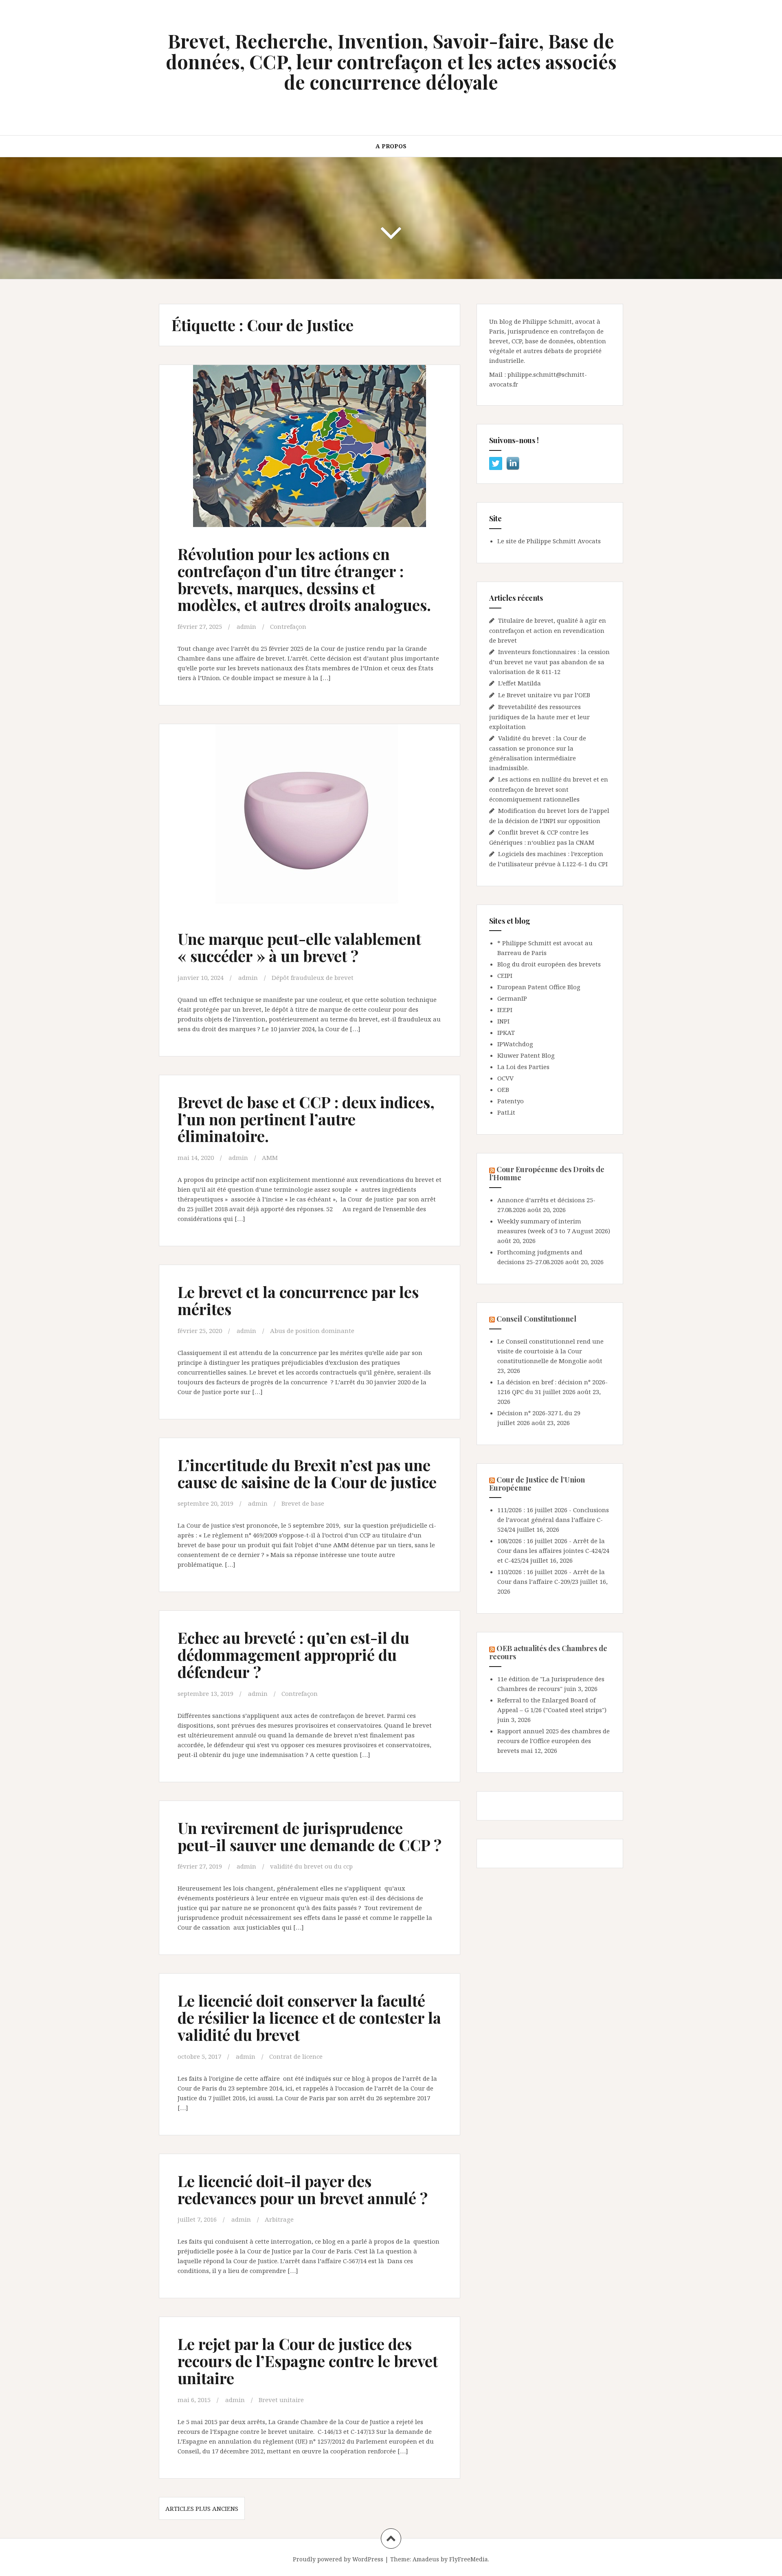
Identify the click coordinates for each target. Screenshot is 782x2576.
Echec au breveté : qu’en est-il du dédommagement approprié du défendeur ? (293, 1655)
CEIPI (505, 975)
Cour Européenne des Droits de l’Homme (547, 1173)
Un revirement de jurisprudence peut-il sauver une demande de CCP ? (310, 1836)
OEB (503, 1089)
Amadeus (426, 2559)
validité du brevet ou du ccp (311, 1866)
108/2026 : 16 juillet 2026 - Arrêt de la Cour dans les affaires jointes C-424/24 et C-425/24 (553, 1550)
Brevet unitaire (281, 2400)
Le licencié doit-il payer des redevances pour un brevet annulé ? (303, 2189)
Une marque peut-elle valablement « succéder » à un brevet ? (299, 947)
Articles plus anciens (202, 2508)
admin (246, 626)
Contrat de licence (296, 2056)
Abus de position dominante (312, 1331)
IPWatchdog (515, 1044)
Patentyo (511, 1101)
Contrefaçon (288, 626)
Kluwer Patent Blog (526, 1055)
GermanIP (512, 998)
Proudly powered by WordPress (338, 2559)
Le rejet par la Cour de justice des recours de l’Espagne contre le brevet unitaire (308, 2361)
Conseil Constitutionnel (536, 1319)
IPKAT (506, 1032)
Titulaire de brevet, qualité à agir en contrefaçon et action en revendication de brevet (548, 630)
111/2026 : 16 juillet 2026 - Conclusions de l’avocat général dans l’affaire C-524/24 (553, 1520)
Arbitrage (279, 2219)
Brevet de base (303, 1503)
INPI (503, 1021)
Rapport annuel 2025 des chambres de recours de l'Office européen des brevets (554, 1741)
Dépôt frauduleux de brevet (313, 977)
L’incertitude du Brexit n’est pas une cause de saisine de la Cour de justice (307, 1473)
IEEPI (505, 1010)
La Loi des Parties (523, 1067)
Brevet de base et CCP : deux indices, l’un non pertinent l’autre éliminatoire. (306, 1119)
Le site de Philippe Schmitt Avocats (549, 541)
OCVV (505, 1078)
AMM (270, 1157)
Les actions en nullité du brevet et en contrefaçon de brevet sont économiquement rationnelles (549, 789)
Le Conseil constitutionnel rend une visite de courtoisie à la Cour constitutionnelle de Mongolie (550, 1351)
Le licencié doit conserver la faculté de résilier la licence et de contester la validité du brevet (309, 2017)
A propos (391, 146)
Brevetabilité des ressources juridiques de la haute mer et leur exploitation (539, 717)
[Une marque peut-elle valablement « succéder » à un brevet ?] (309, 821)
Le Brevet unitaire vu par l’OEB (544, 695)
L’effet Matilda (520, 683)
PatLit (506, 1112)
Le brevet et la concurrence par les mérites (298, 1300)
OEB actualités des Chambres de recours (548, 1652)
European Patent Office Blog (539, 987)
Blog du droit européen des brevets (549, 964)
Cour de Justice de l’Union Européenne (537, 1484)
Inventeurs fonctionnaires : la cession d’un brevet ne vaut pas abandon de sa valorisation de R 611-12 (549, 662)
